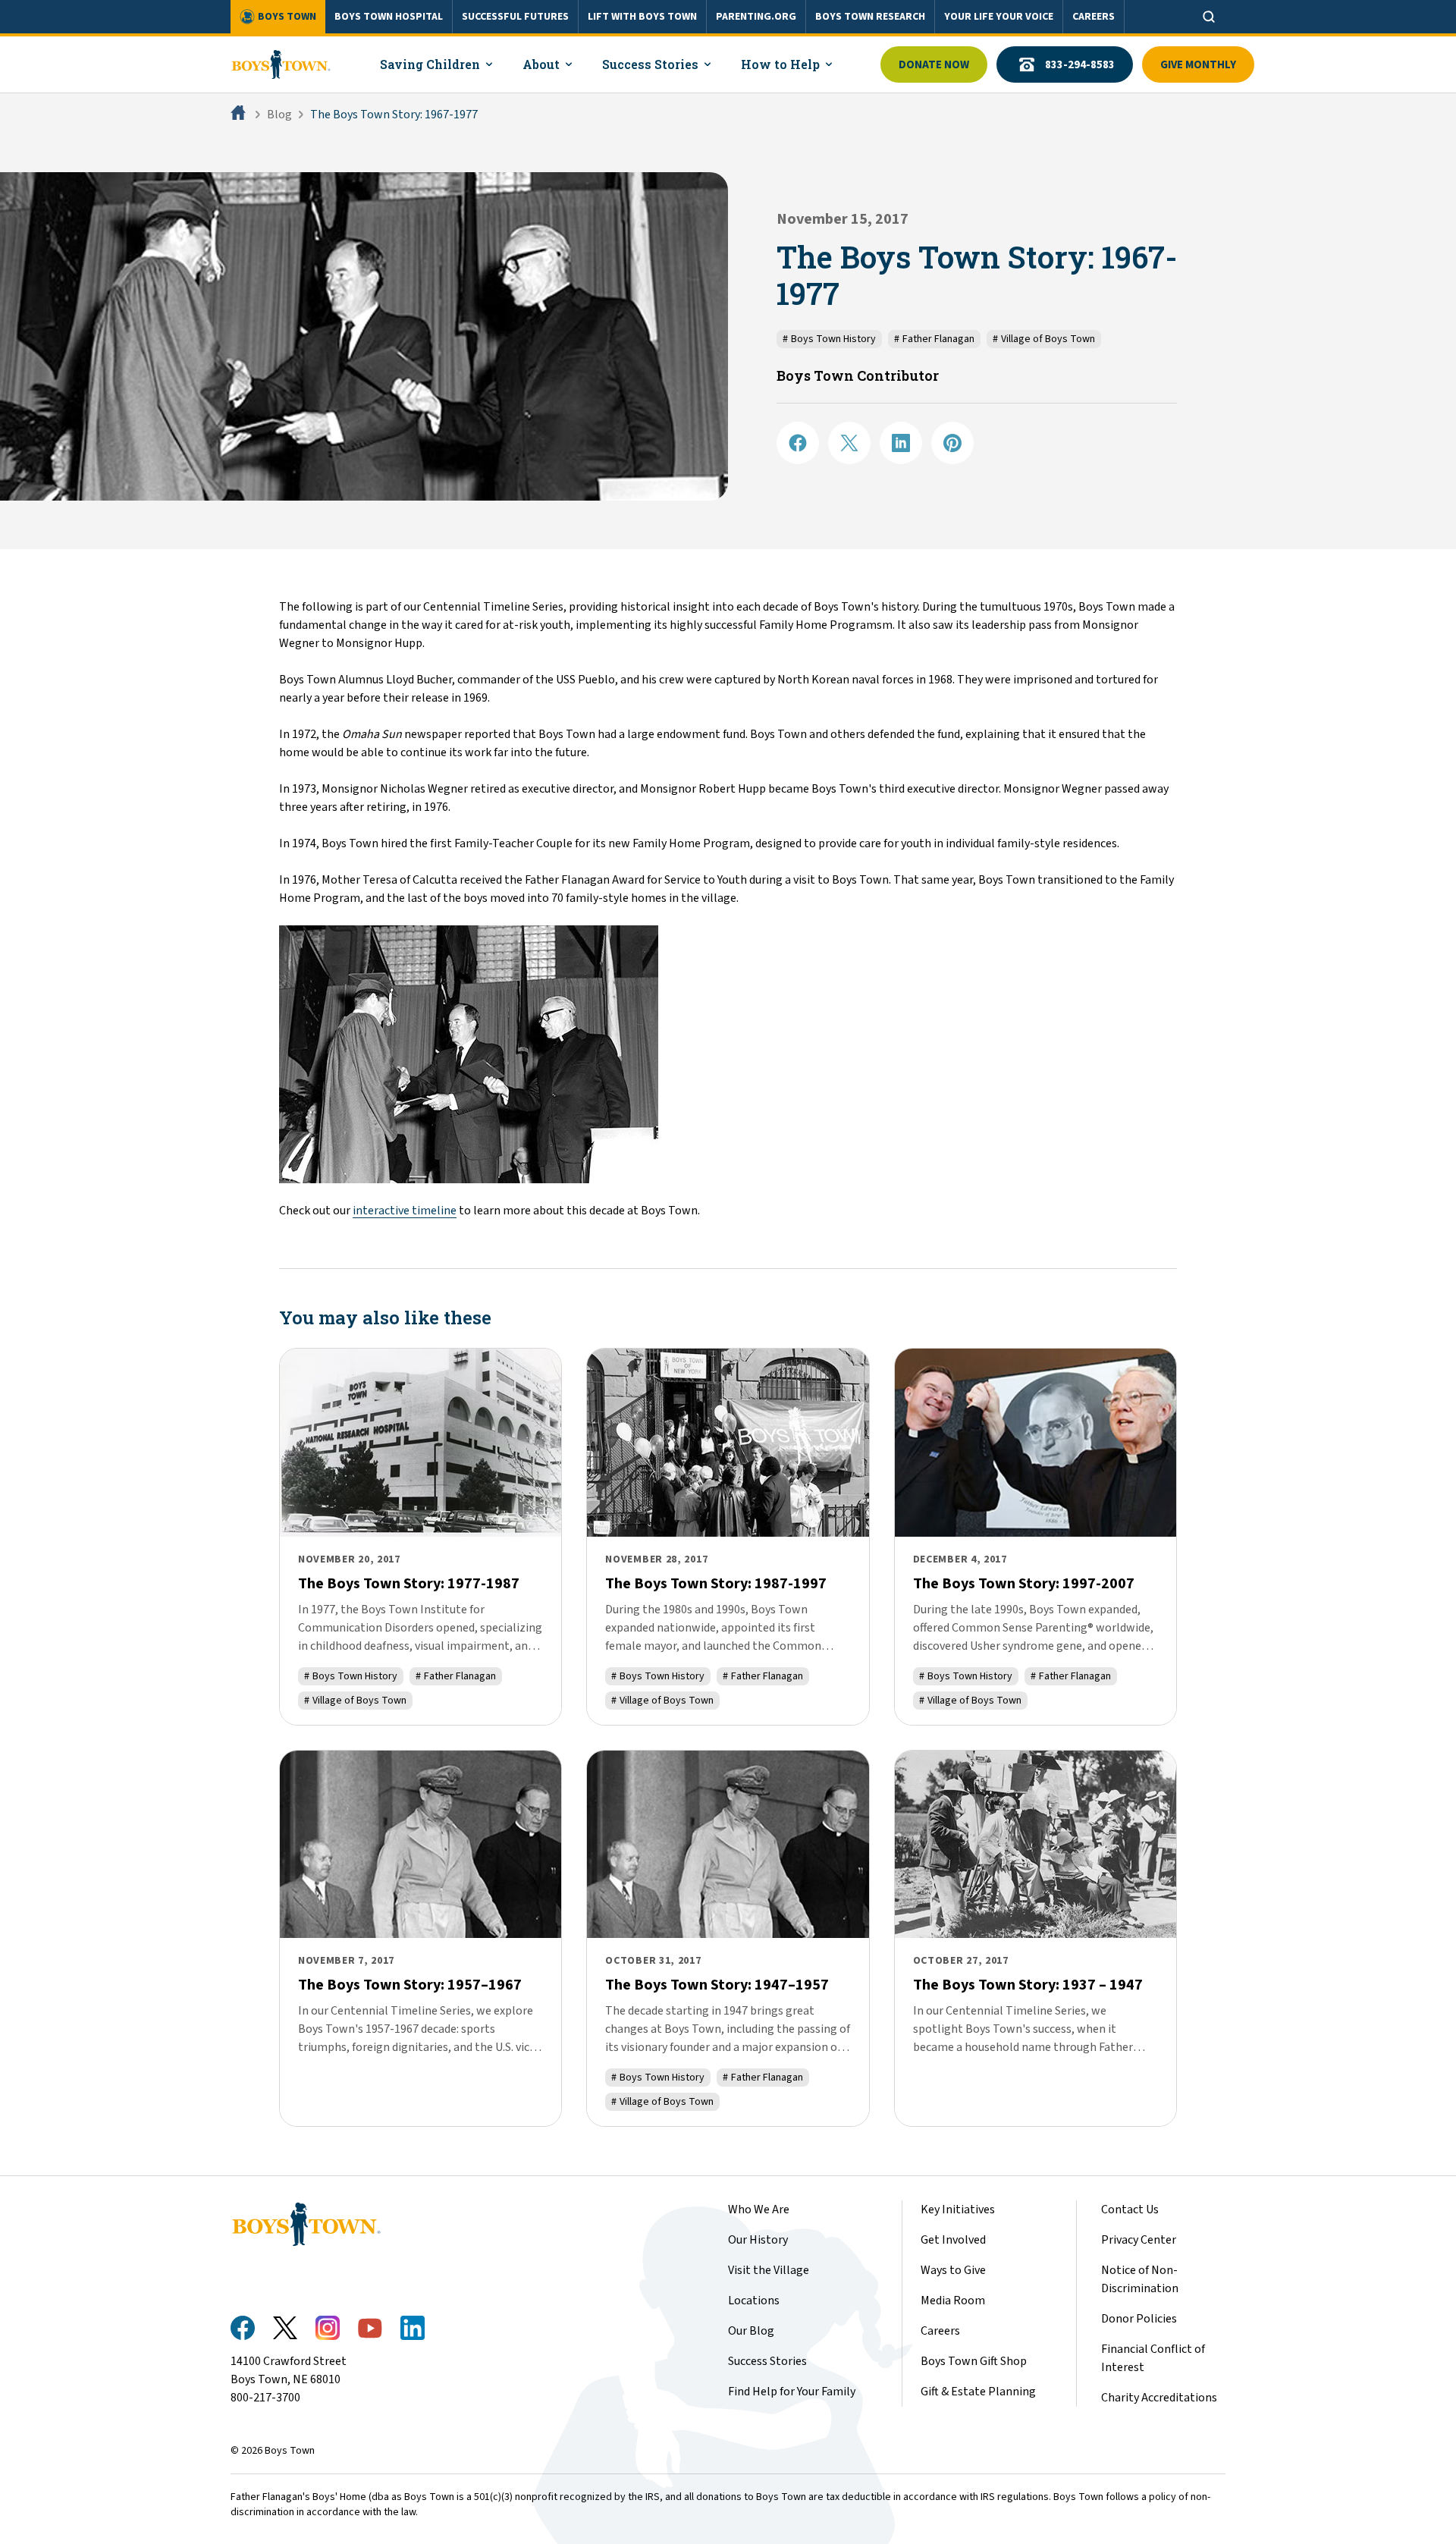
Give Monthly (1198, 65)
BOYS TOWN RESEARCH (870, 17)
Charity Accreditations (1159, 2398)
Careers (940, 2331)
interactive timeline (405, 1211)
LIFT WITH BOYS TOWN (642, 17)
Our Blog (751, 2331)
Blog (279, 115)
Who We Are (759, 2210)
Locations (754, 2301)
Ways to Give (953, 2270)
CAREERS (1094, 17)
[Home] (240, 115)
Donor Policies (1139, 2319)
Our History (758, 2240)
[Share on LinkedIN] (901, 443)
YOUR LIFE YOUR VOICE (999, 17)
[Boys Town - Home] (281, 64)
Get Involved (953, 2240)
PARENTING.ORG (756, 17)
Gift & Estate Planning (978, 2392)
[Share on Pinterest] (952, 443)
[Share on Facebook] (798, 443)
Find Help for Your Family (792, 2392)
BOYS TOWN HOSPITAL (389, 17)
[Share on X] (849, 443)
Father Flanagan (934, 339)
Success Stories (767, 2361)
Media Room (953, 2301)
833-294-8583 (1080, 65)
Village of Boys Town (1044, 339)
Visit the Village (769, 2270)
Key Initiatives (958, 2210)
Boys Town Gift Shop (974, 2361)
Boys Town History (829, 339)
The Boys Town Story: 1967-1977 (394, 115)
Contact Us (1130, 2210)
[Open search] (1209, 17)
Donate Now (934, 65)
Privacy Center (1139, 2240)
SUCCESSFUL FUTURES (515, 17)
